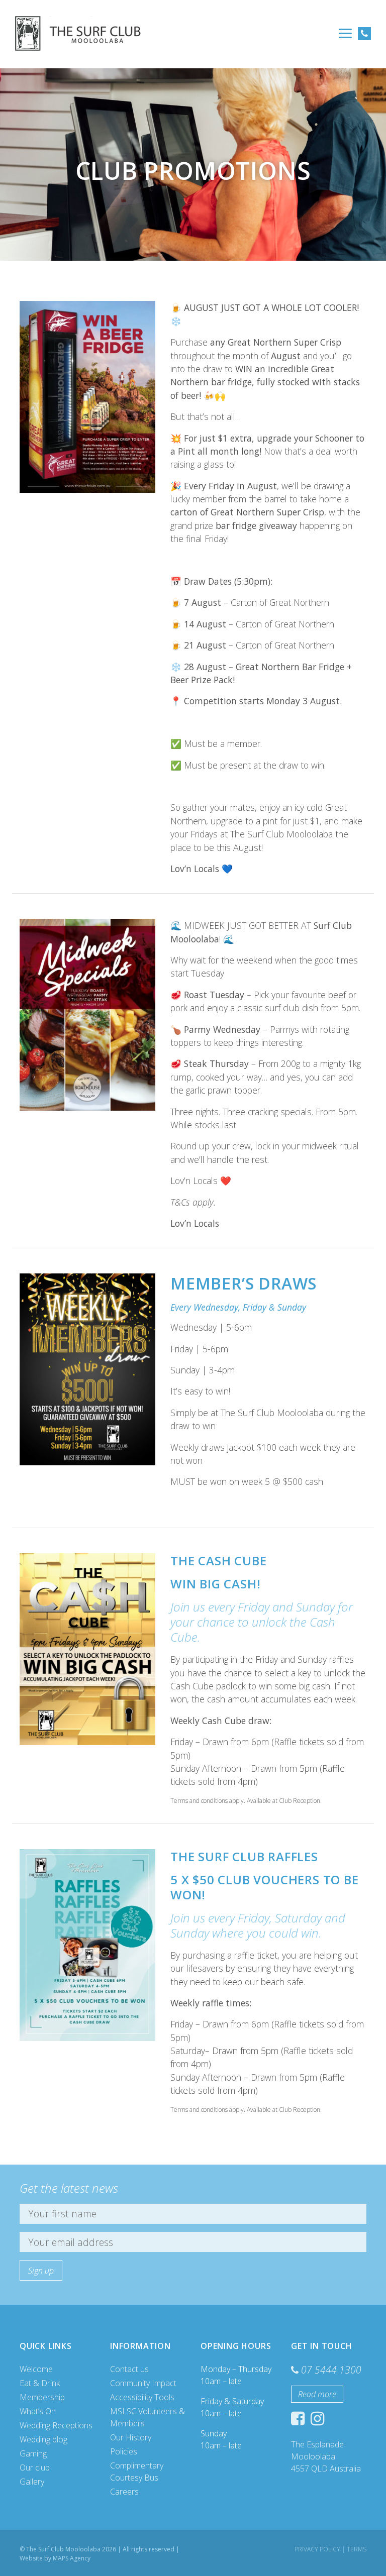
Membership (42, 2397)
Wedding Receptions (56, 2425)
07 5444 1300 (331, 2370)
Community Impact (143, 2383)
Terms (357, 2549)
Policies (124, 2451)
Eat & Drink (40, 2383)
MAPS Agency (72, 2558)
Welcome (36, 2369)
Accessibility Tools (142, 2397)
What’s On (38, 2411)
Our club (35, 2467)
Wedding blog (43, 2439)
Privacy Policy (317, 2549)
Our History (131, 2437)
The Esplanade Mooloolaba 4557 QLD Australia (326, 2456)
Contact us (129, 2369)
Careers (124, 2492)
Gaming (33, 2453)
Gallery (32, 2482)
